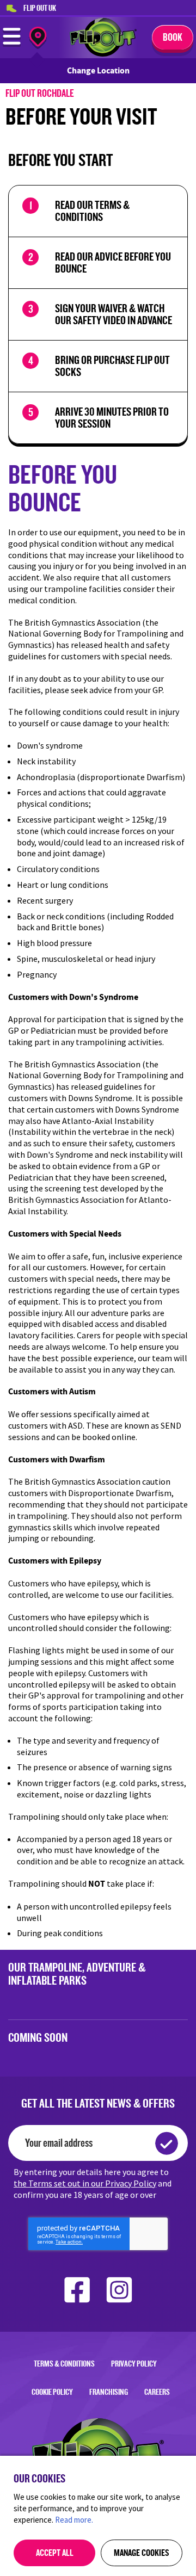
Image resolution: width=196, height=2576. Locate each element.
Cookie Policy (52, 2392)
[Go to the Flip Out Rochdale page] (103, 54)
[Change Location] (38, 38)
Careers (157, 2392)
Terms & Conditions (64, 2364)
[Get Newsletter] (167, 2143)
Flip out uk (40, 8)
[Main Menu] (12, 44)
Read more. (74, 2520)
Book (173, 37)
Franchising (109, 2392)
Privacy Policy (134, 2364)
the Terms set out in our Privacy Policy (85, 2183)
